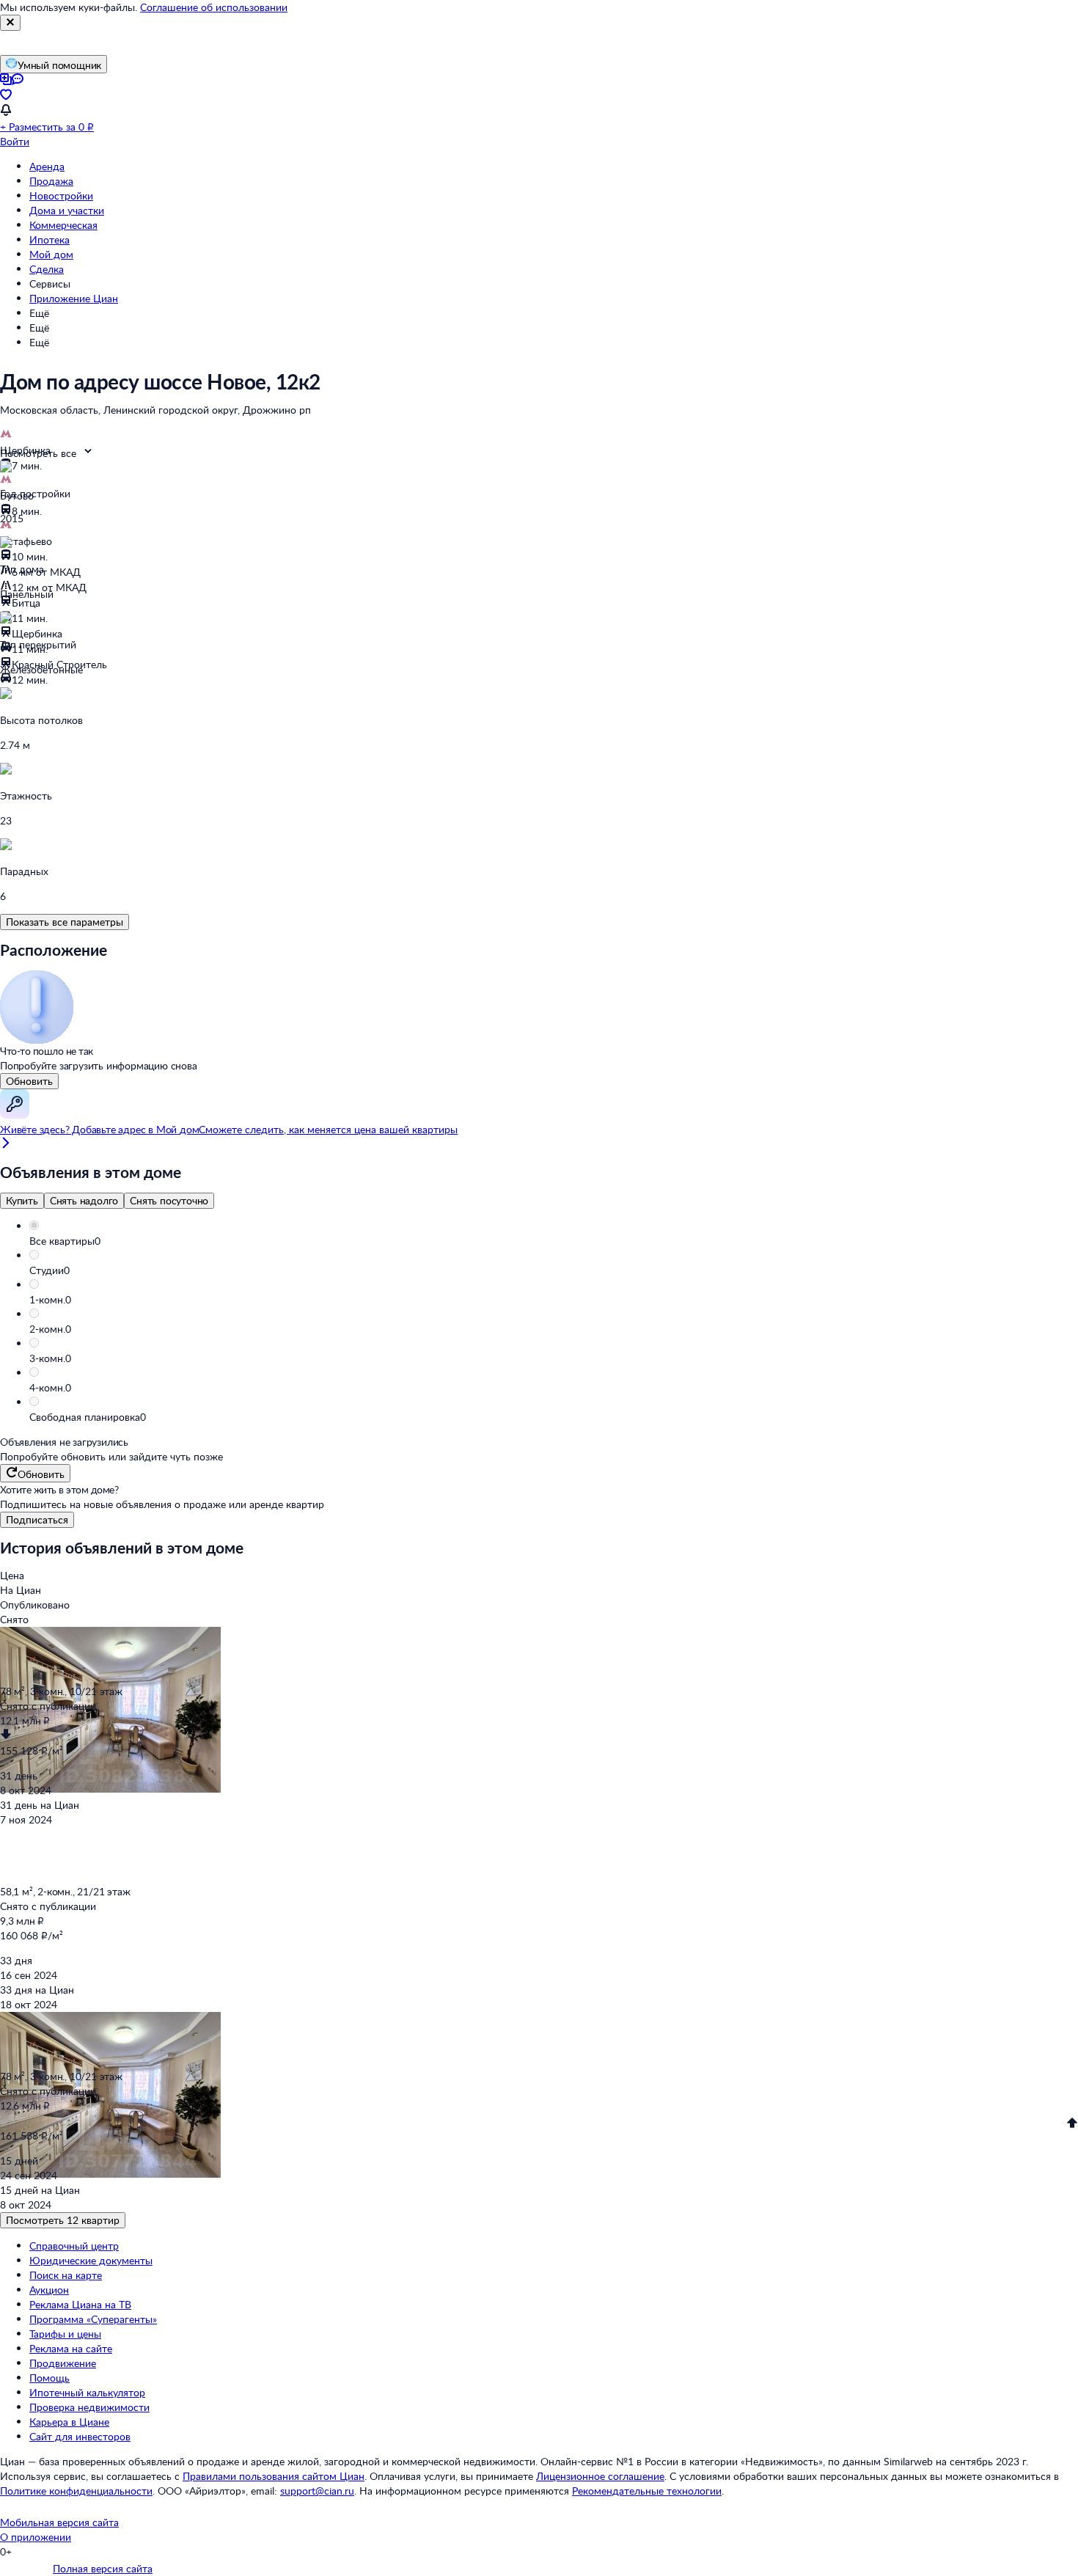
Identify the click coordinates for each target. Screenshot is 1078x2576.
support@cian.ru (317, 2491)
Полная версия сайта (103, 2568)
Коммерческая (63, 225)
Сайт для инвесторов (80, 2436)
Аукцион (49, 2290)
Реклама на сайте (71, 2348)
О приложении (36, 2537)
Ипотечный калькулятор (87, 2392)
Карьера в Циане (69, 2422)
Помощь (49, 2378)
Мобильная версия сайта (59, 2522)
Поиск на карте (66, 2275)
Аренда (47, 166)
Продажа (51, 181)
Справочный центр (74, 2246)
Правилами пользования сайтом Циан (274, 2476)
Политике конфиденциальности (76, 2491)
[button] (554, 1241)
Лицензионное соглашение (600, 2476)
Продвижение (63, 2363)
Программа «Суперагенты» (93, 2319)
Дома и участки (67, 210)
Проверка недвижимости (89, 2407)
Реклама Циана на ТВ (80, 2304)
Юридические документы (91, 2260)
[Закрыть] (10, 23)
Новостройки (61, 195)
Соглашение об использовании (214, 7)
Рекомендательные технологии (647, 2491)
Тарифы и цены (65, 2334)
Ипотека (49, 239)
